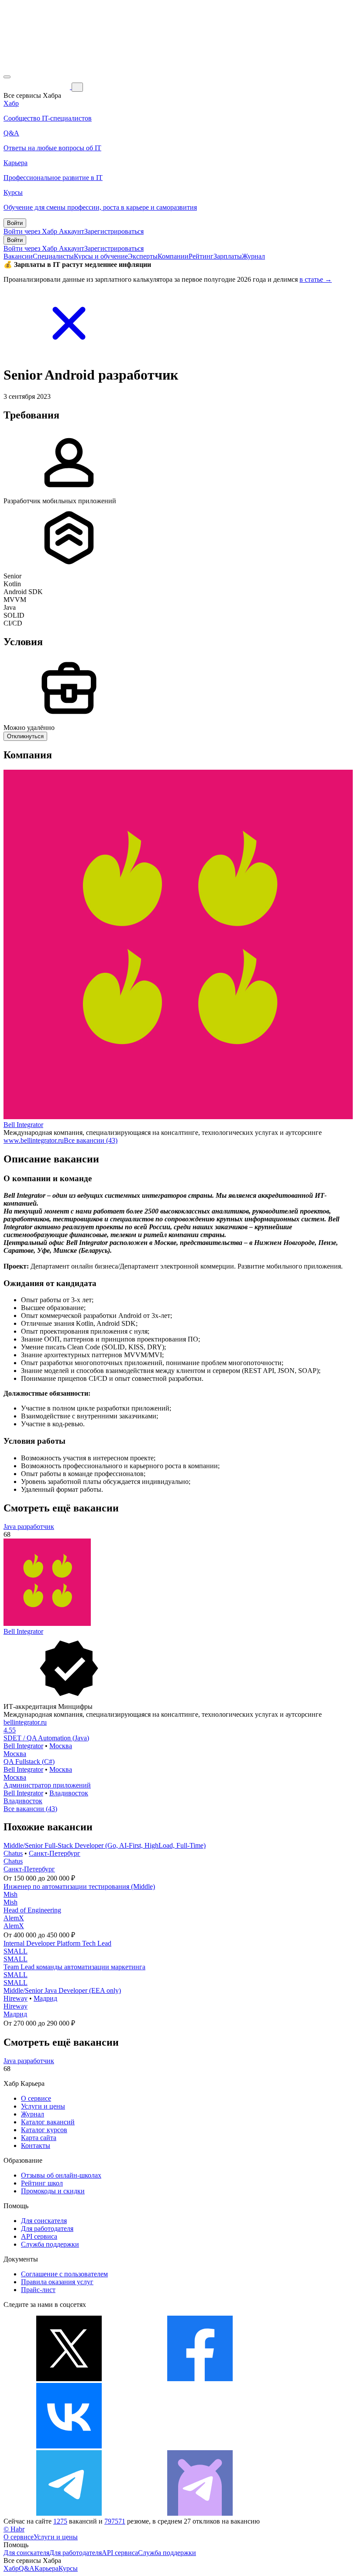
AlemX (14, 1918)
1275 (60, 2521)
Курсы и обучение (101, 256)
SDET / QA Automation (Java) (46, 1738)
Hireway (15, 1998)
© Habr (14, 2529)
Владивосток (69, 1793)
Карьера (46, 2568)
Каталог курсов (44, 2130)
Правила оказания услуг (57, 2282)
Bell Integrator (23, 1125)
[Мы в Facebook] (200, 2379)
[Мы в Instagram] (200, 2446)
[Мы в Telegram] (69, 2513)
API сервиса (39, 2236)
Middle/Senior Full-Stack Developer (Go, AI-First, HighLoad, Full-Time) (105, 1845)
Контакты (36, 2146)
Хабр (11, 2568)
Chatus (13, 1853)
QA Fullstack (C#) (29, 1762)
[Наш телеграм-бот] (200, 2513)
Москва (61, 1746)
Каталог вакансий (48, 2122)
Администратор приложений (47, 1785)
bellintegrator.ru (25, 1722)
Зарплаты (228, 256)
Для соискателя (44, 2221)
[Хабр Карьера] (38, 87)
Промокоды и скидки (53, 2191)
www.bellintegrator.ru (34, 1140)
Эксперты (143, 256)
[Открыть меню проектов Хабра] (7, 77)
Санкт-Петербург (55, 1853)
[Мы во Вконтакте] (69, 2446)
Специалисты (53, 256)
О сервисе (36, 2098)
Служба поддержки (50, 2244)
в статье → (316, 279)
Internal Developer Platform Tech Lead (57, 1943)
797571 (115, 2521)
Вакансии (18, 256)
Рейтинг (201, 256)
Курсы (68, 2568)
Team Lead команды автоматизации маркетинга (74, 1967)
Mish (10, 1894)
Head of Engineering (32, 1910)
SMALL (15, 1951)
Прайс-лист (38, 2290)
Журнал (253, 256)
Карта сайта (39, 2138)
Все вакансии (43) (91, 1140)
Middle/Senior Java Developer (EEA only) (62, 1990)
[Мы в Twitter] (69, 2379)
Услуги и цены (43, 2106)
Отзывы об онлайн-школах (61, 2175)
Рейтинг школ (42, 2183)
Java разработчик (29, 1527)
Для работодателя (47, 2228)
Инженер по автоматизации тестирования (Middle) (79, 1886)
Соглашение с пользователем (64, 2274)
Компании (173, 256)
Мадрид (45, 1998)
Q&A (27, 2568)
